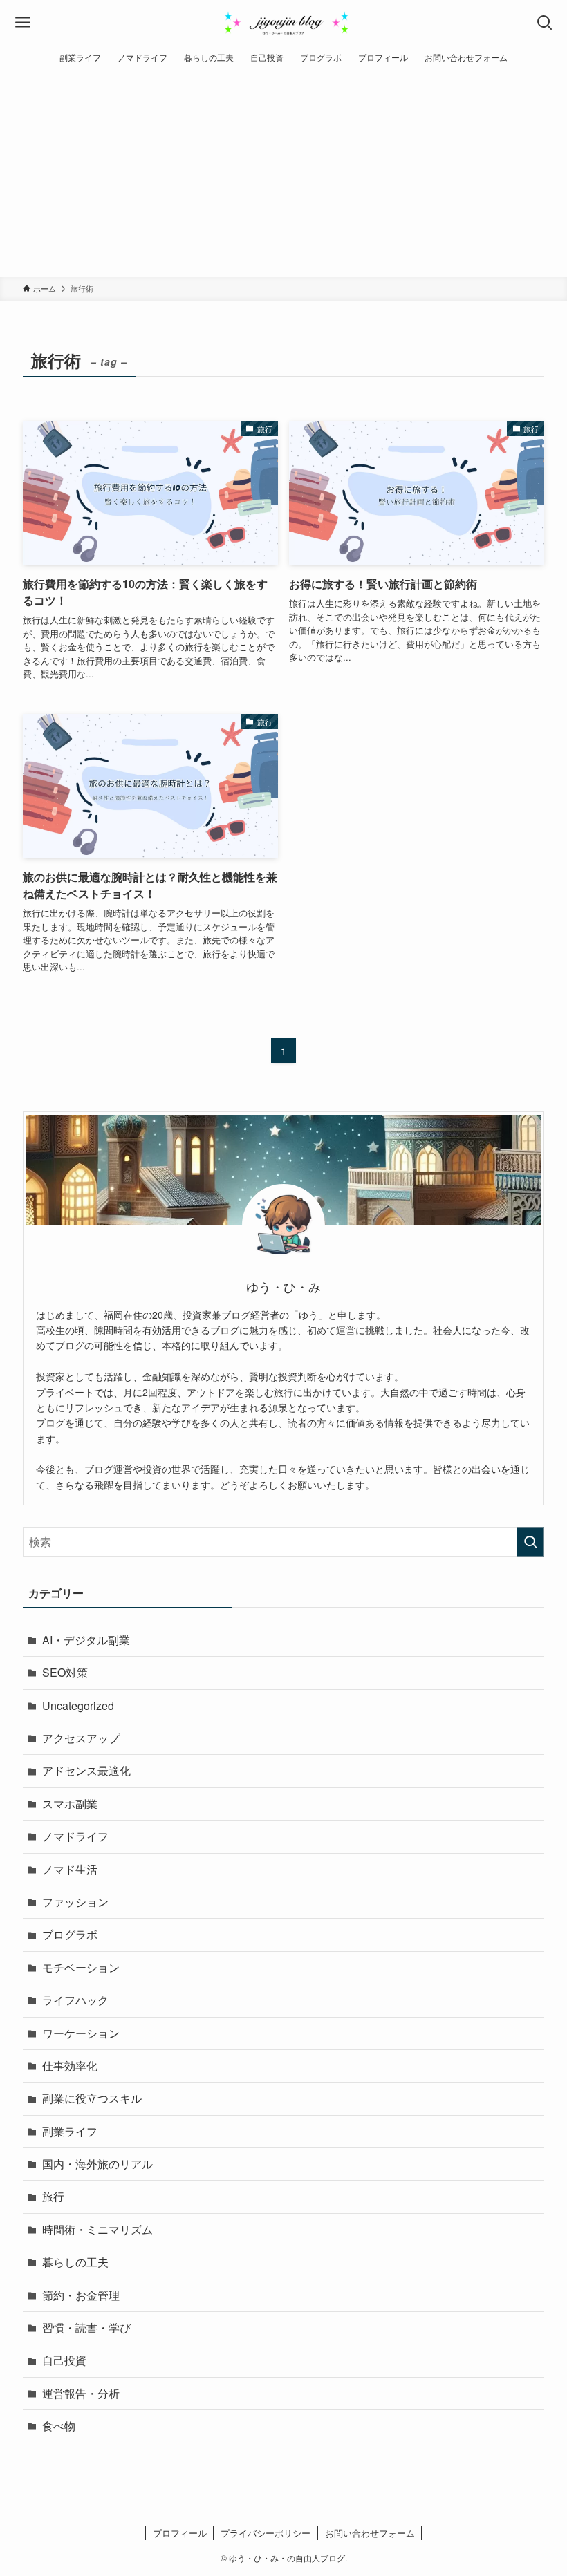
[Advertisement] (283, 173)
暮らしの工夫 (75, 2262)
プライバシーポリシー (266, 2533)
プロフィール (180, 2533)
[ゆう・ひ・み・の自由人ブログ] (283, 22)
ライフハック (75, 2000)
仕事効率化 (70, 2066)
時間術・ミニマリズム (97, 2229)
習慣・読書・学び (86, 2328)
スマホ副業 (70, 1804)
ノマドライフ (75, 1836)
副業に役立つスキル (92, 2098)
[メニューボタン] (22, 22)
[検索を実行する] (530, 1542)
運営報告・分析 (81, 2393)
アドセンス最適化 (86, 1770)
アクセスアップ (81, 1738)
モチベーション (81, 1967)
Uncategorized (78, 1705)
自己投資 (64, 2360)
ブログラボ (70, 1934)
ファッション (75, 1902)
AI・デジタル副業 (86, 1640)
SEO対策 (65, 1672)
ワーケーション (81, 2033)
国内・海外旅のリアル (97, 2164)
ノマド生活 (70, 1869)
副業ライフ (70, 2131)
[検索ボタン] (545, 22)
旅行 (53, 2196)
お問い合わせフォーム (370, 2533)
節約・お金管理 (81, 2295)
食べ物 (59, 2426)
